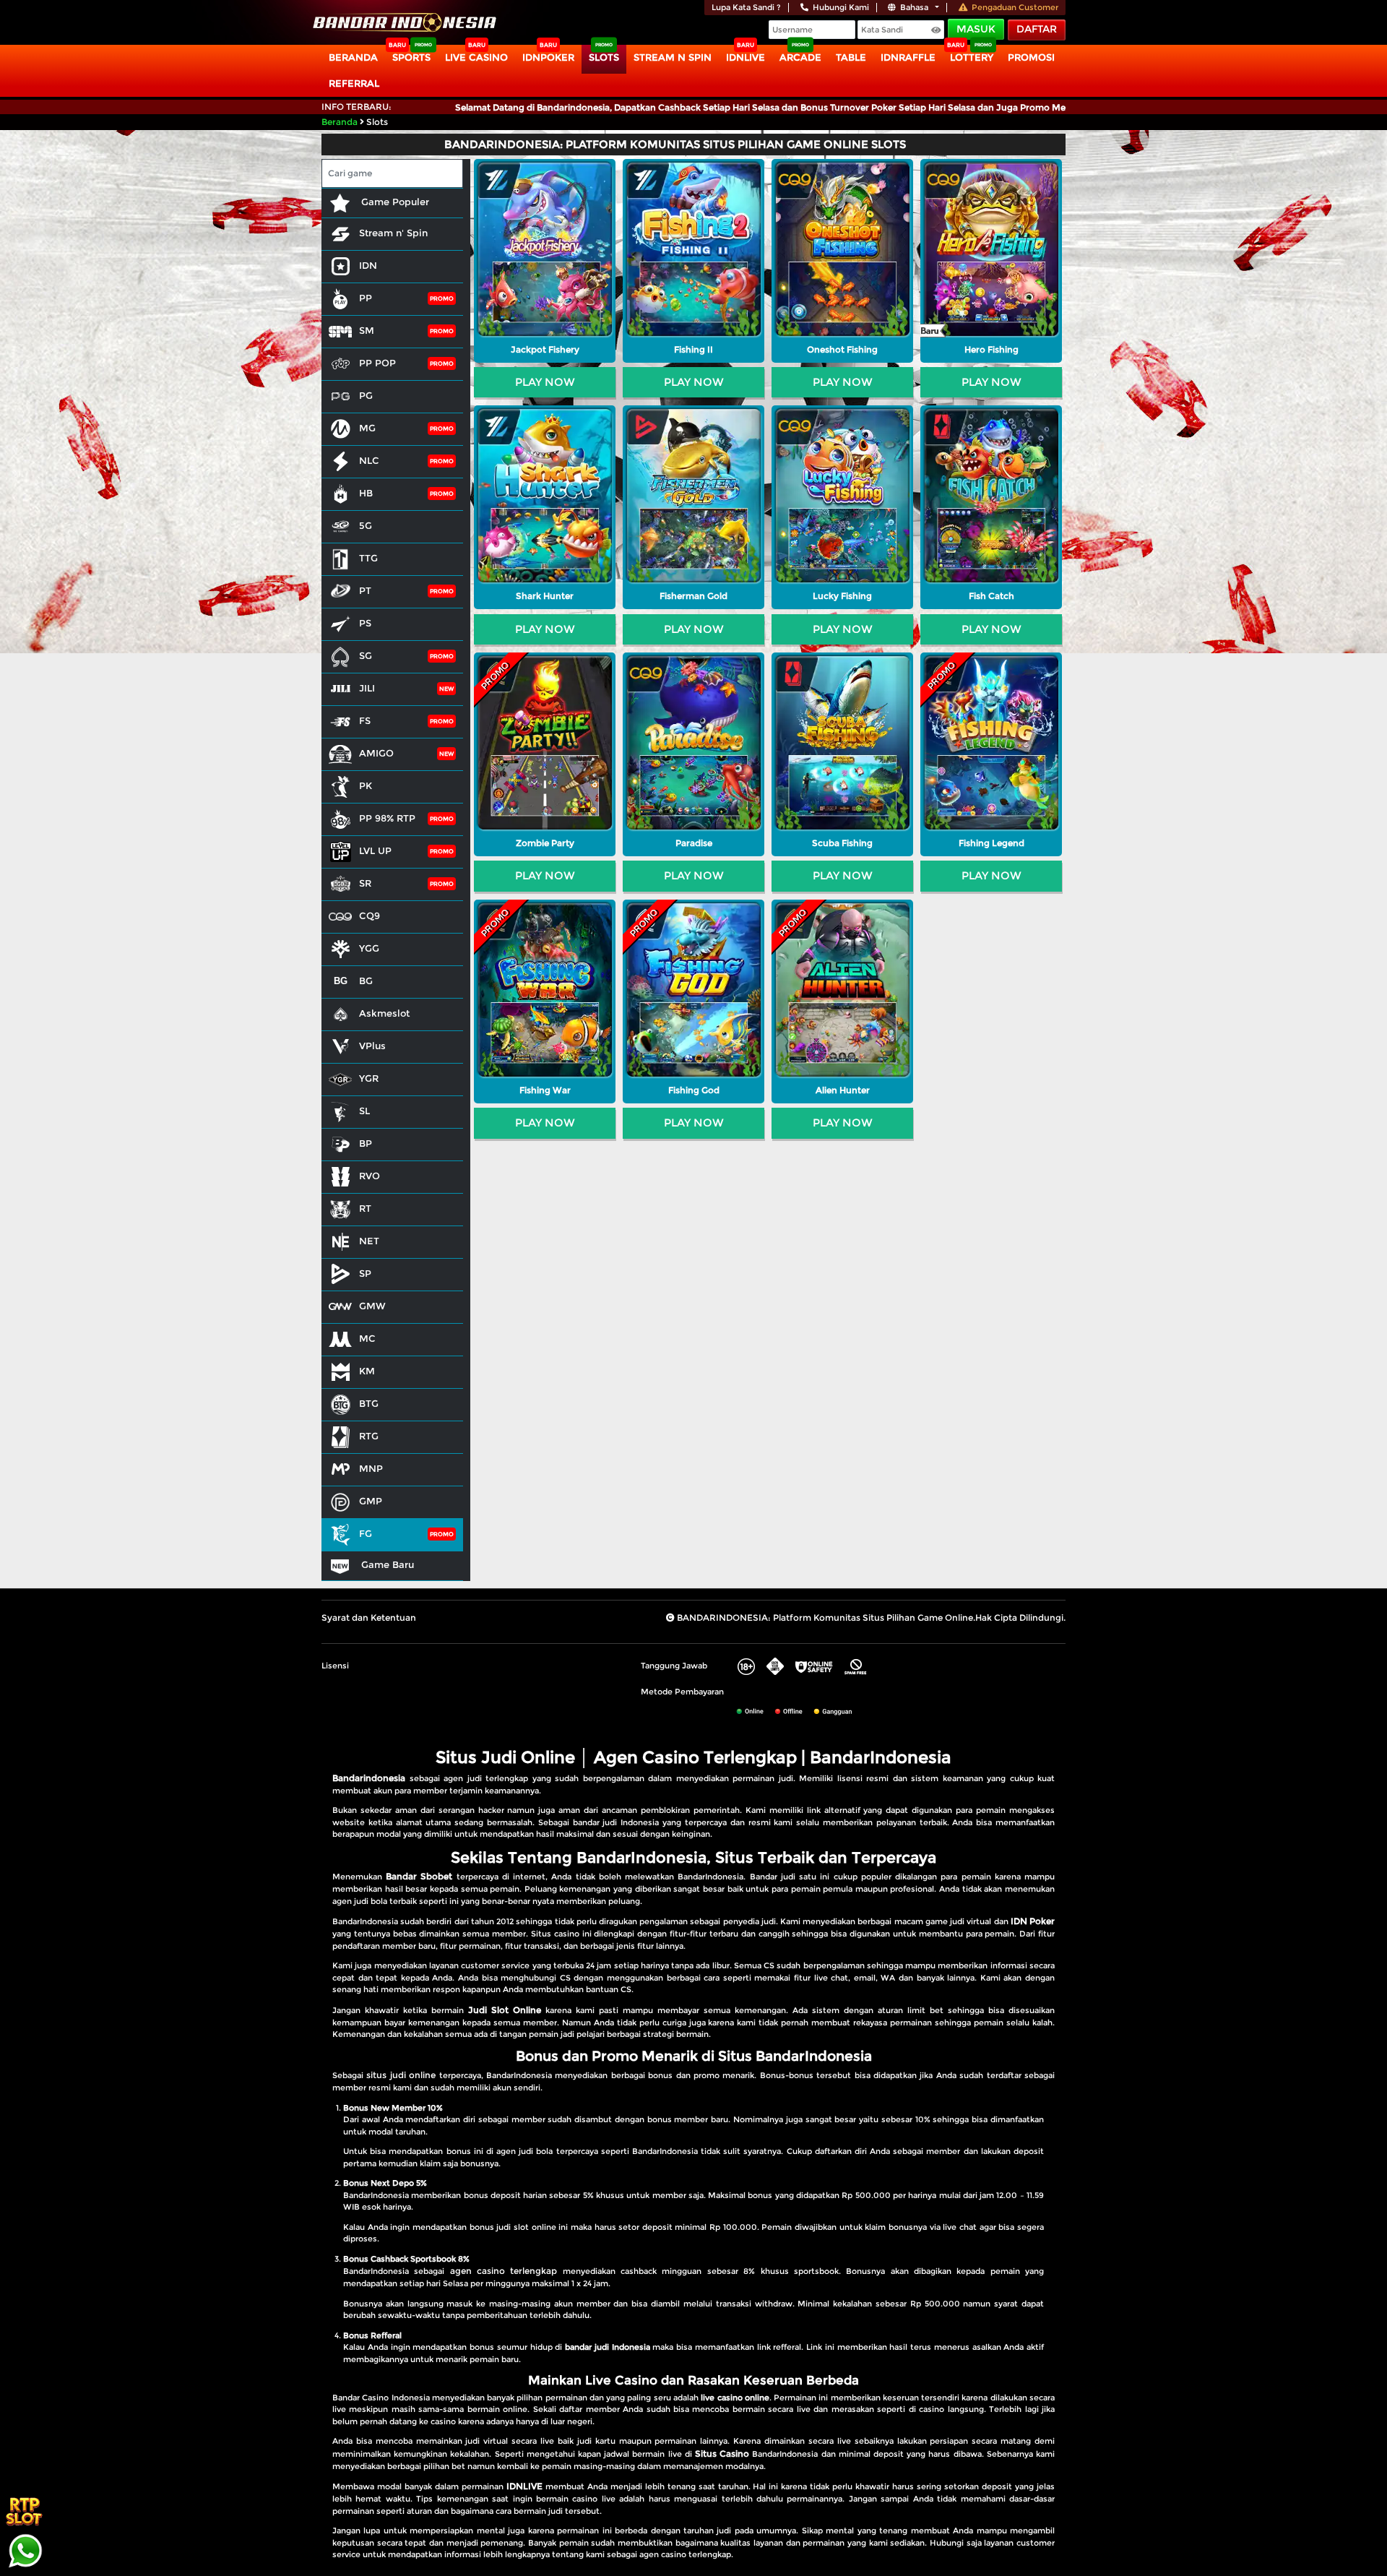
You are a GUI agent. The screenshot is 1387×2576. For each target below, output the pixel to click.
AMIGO (376, 753)
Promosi (1031, 57)
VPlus (372, 1046)
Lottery (972, 57)
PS (365, 623)
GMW (372, 1306)
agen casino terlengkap (504, 2271)
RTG (369, 1436)
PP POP (377, 363)
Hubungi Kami (841, 7)
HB (366, 493)
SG (366, 655)
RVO (370, 1176)
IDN (368, 265)
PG (366, 395)
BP (366, 1143)
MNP (371, 1468)
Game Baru (386, 1564)
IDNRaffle (908, 57)
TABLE (851, 57)
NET (369, 1241)
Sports (411, 57)
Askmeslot (384, 1013)
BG (366, 981)
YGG (369, 948)
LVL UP (375, 850)
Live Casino (476, 57)
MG (367, 428)
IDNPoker (548, 57)
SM (367, 330)
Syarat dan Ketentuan (369, 1617)
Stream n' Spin (393, 233)
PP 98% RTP (387, 818)
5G (366, 525)
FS (365, 720)
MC (367, 1338)
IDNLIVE (746, 57)
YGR (369, 1078)
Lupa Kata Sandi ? (746, 7)
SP (365, 1273)
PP (366, 298)
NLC (369, 460)
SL (364, 1111)
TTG (368, 558)
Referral (354, 83)
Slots (604, 57)
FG (366, 1533)
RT (365, 1208)
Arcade (800, 57)
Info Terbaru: (357, 107)
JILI (367, 688)
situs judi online (401, 2075)
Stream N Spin (673, 57)
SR (365, 883)
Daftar (1037, 29)
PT (365, 590)
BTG (369, 1403)
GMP (371, 1501)
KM (367, 1371)
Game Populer (394, 202)
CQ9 (370, 916)
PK (366, 785)
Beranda (353, 57)
